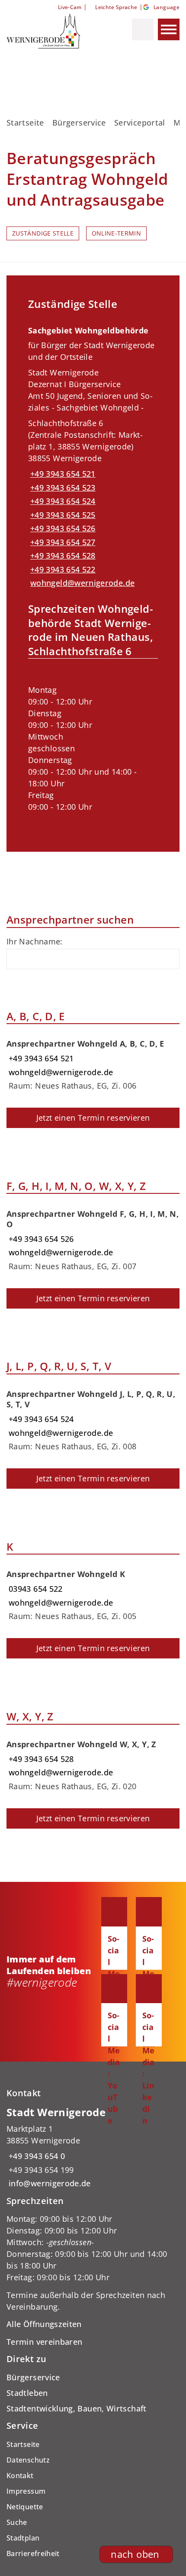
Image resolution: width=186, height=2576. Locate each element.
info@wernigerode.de (49, 2183)
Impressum (26, 2491)
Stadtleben (27, 2393)
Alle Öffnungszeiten (44, 2324)
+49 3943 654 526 (62, 528)
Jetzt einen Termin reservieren (93, 1118)
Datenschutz (28, 2460)
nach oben (135, 2554)
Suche (17, 2522)
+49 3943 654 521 (62, 474)
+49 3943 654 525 (62, 515)
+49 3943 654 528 (62, 556)
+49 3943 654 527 (62, 542)
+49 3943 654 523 (62, 488)
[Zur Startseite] (51, 31)
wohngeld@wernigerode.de (81, 583)
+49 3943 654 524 (62, 501)
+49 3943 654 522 (62, 569)
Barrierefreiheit (33, 2553)
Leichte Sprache (116, 7)
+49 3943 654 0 (36, 2156)
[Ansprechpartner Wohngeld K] (93, 1592)
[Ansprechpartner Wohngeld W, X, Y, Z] (93, 1762)
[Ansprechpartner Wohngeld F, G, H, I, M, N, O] (93, 1237)
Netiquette (25, 2507)
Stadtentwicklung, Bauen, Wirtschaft (77, 2408)
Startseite (25, 123)
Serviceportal (140, 123)
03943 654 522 (35, 1589)
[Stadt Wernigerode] (93, 2148)
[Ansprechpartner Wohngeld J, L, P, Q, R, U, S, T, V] (93, 1417)
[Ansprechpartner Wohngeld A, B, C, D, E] (93, 1062)
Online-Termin (117, 233)
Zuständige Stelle (43, 233)
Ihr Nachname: (35, 941)
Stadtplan (23, 2538)
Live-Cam (70, 7)
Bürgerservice (79, 123)
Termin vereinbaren (44, 2342)
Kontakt (20, 2476)
